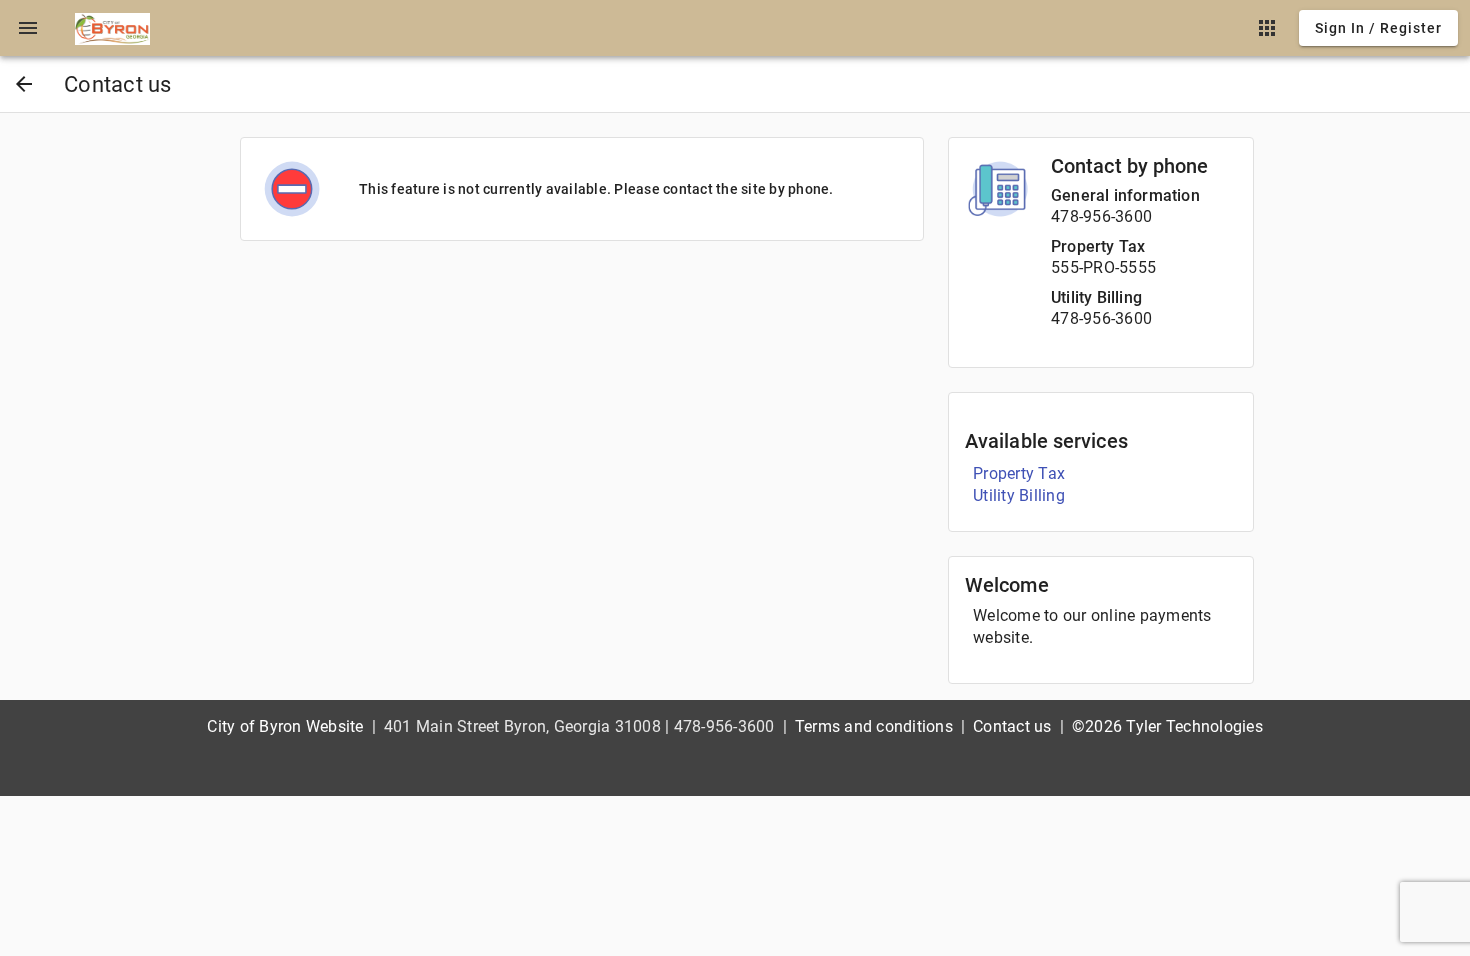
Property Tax (1098, 246)
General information (1125, 195)
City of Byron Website (285, 726)
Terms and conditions (874, 726)
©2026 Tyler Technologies (1167, 726)
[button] (28, 28)
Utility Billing (1096, 297)
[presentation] (28, 28)
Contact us (1012, 726)
